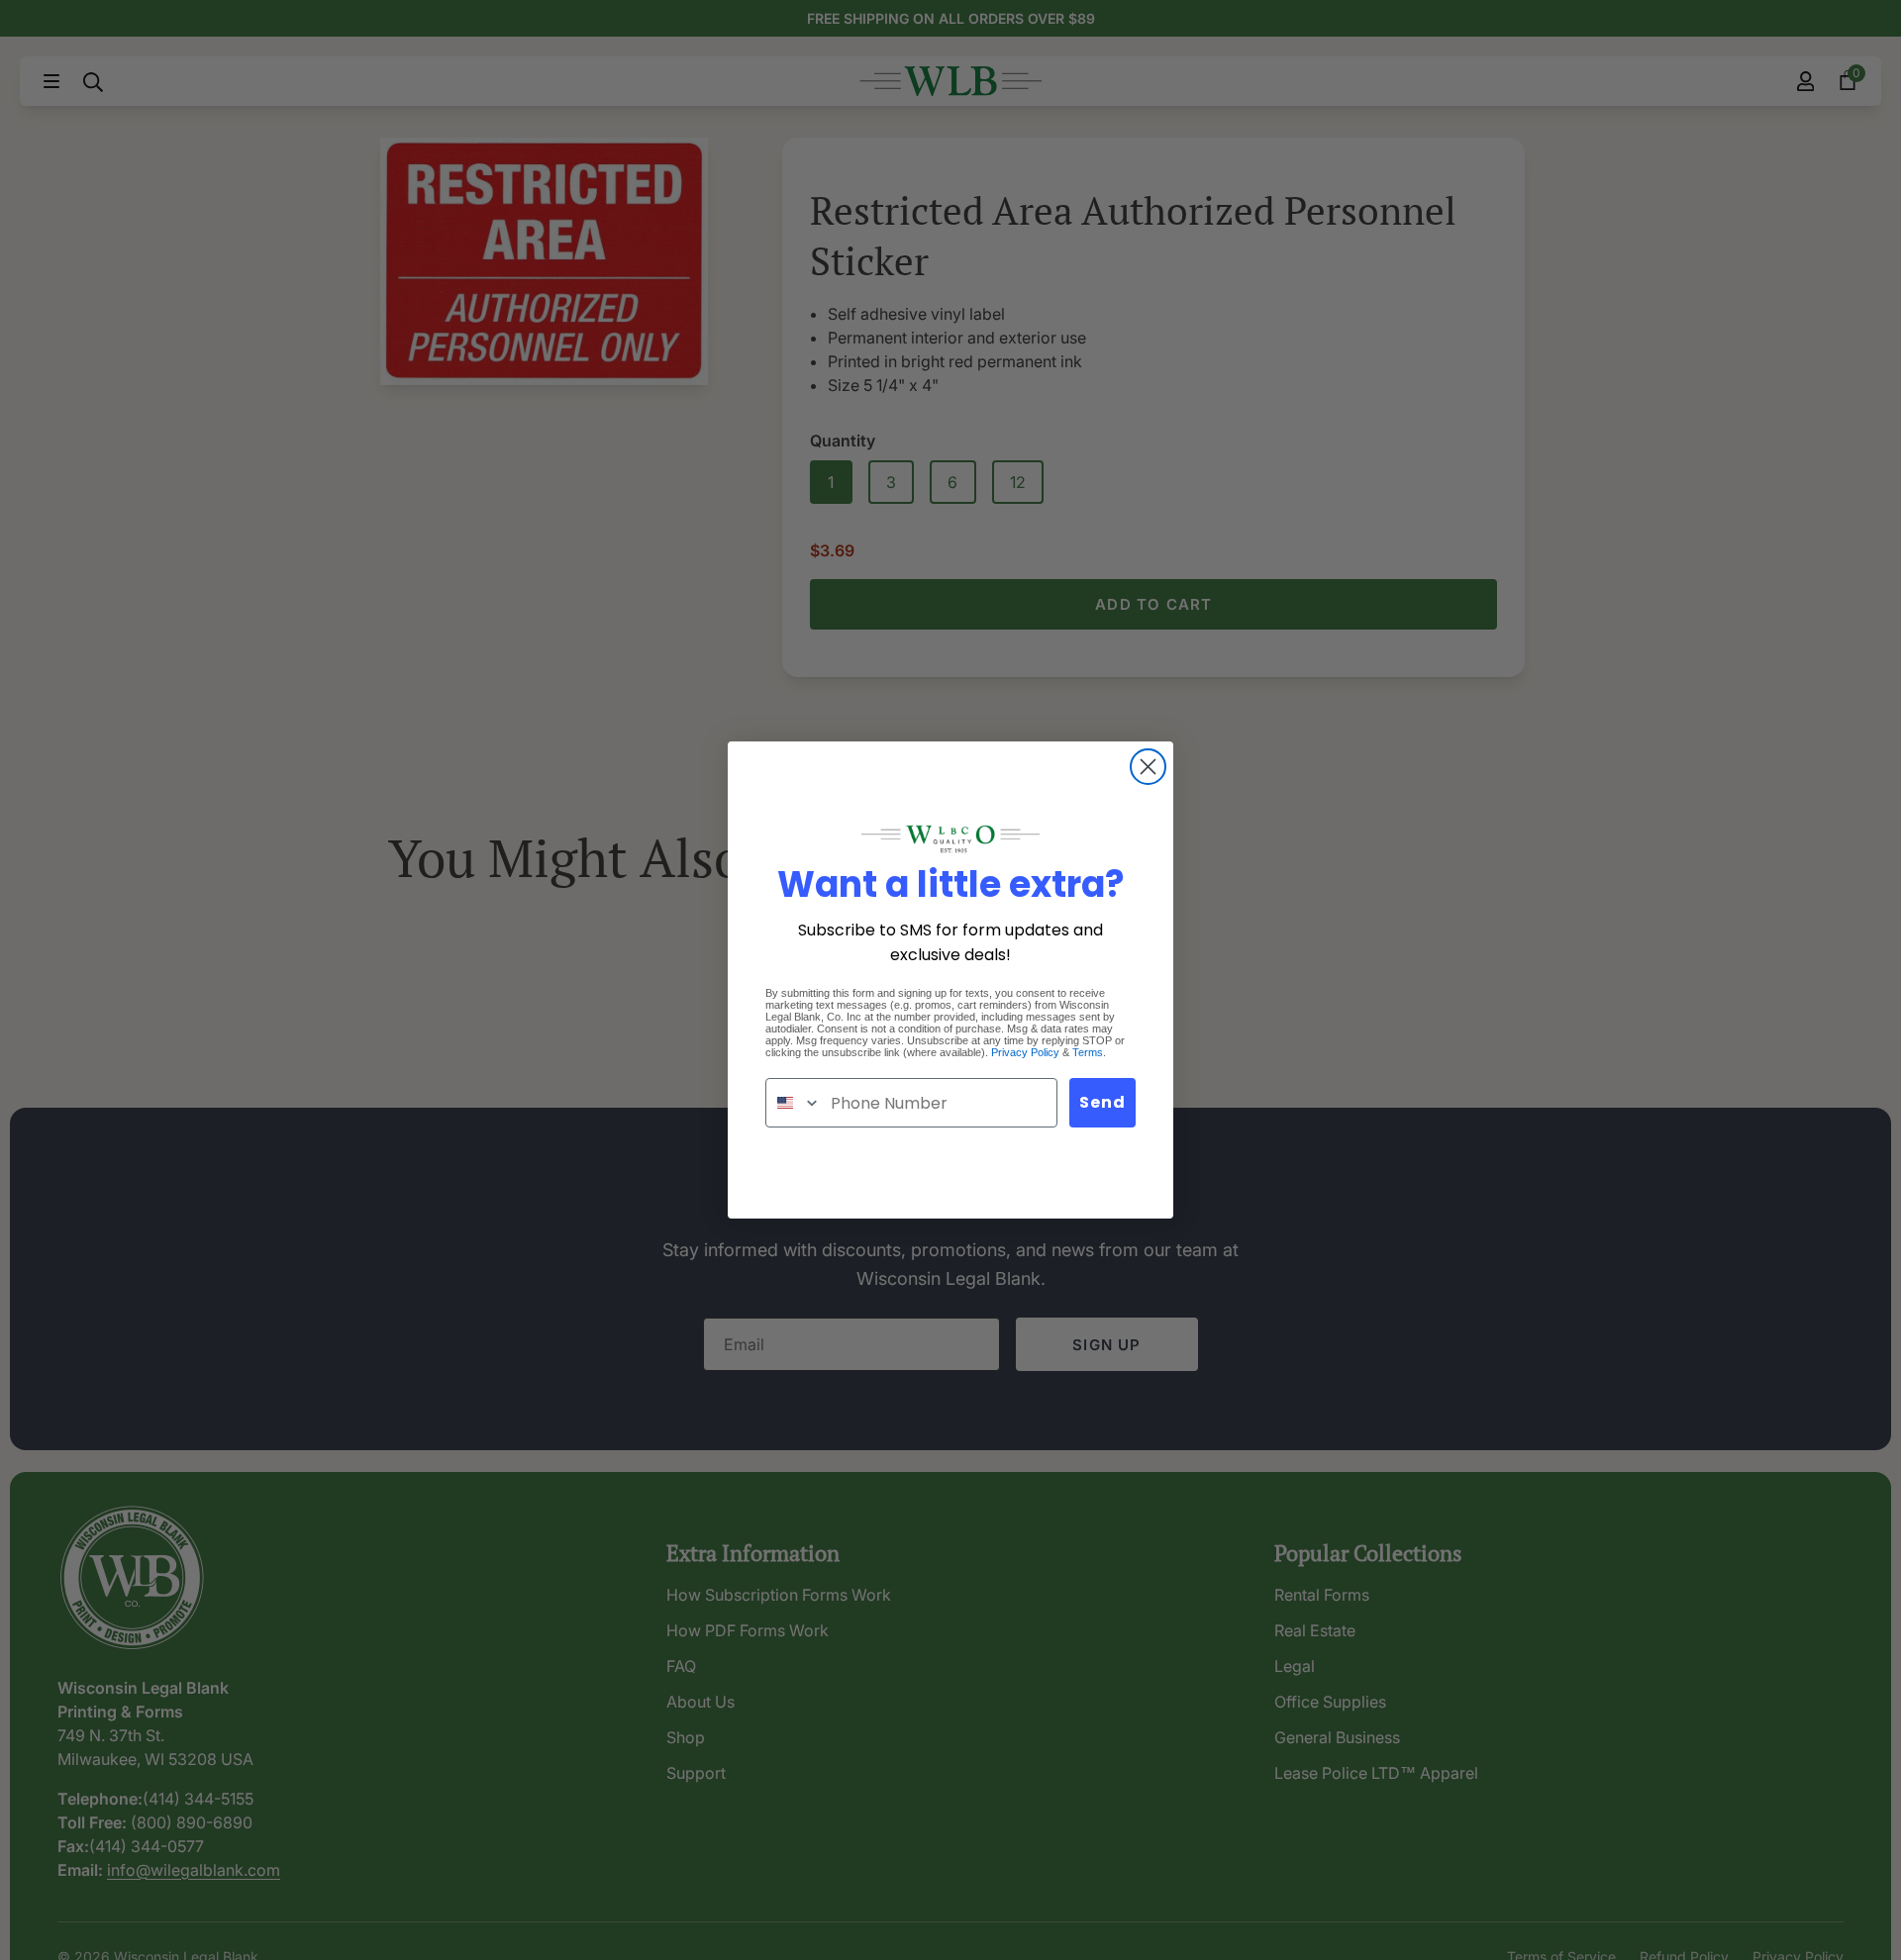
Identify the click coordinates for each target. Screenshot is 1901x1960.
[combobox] (794, 1103)
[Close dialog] (1148, 767)
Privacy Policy (1025, 1052)
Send (1102, 1102)
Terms (1088, 1052)
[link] (950, 839)
